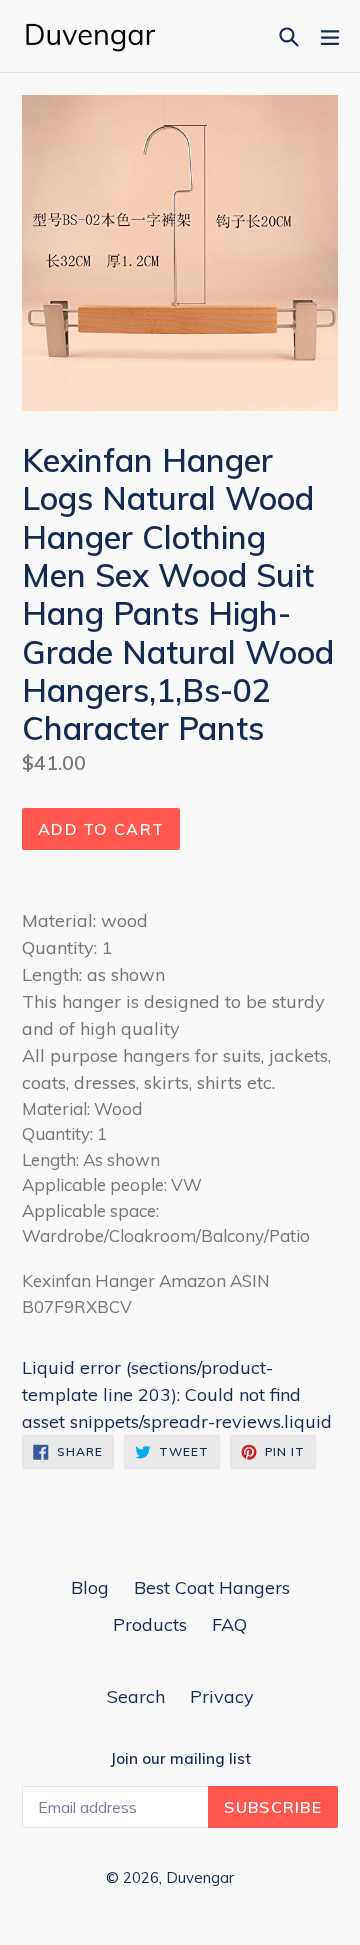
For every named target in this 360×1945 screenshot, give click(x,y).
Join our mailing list (180, 1759)
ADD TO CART (101, 829)
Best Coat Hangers (212, 1587)
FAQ (229, 1624)
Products (150, 1624)
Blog (90, 1587)
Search (136, 1696)
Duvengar (200, 1877)
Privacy (222, 1696)
